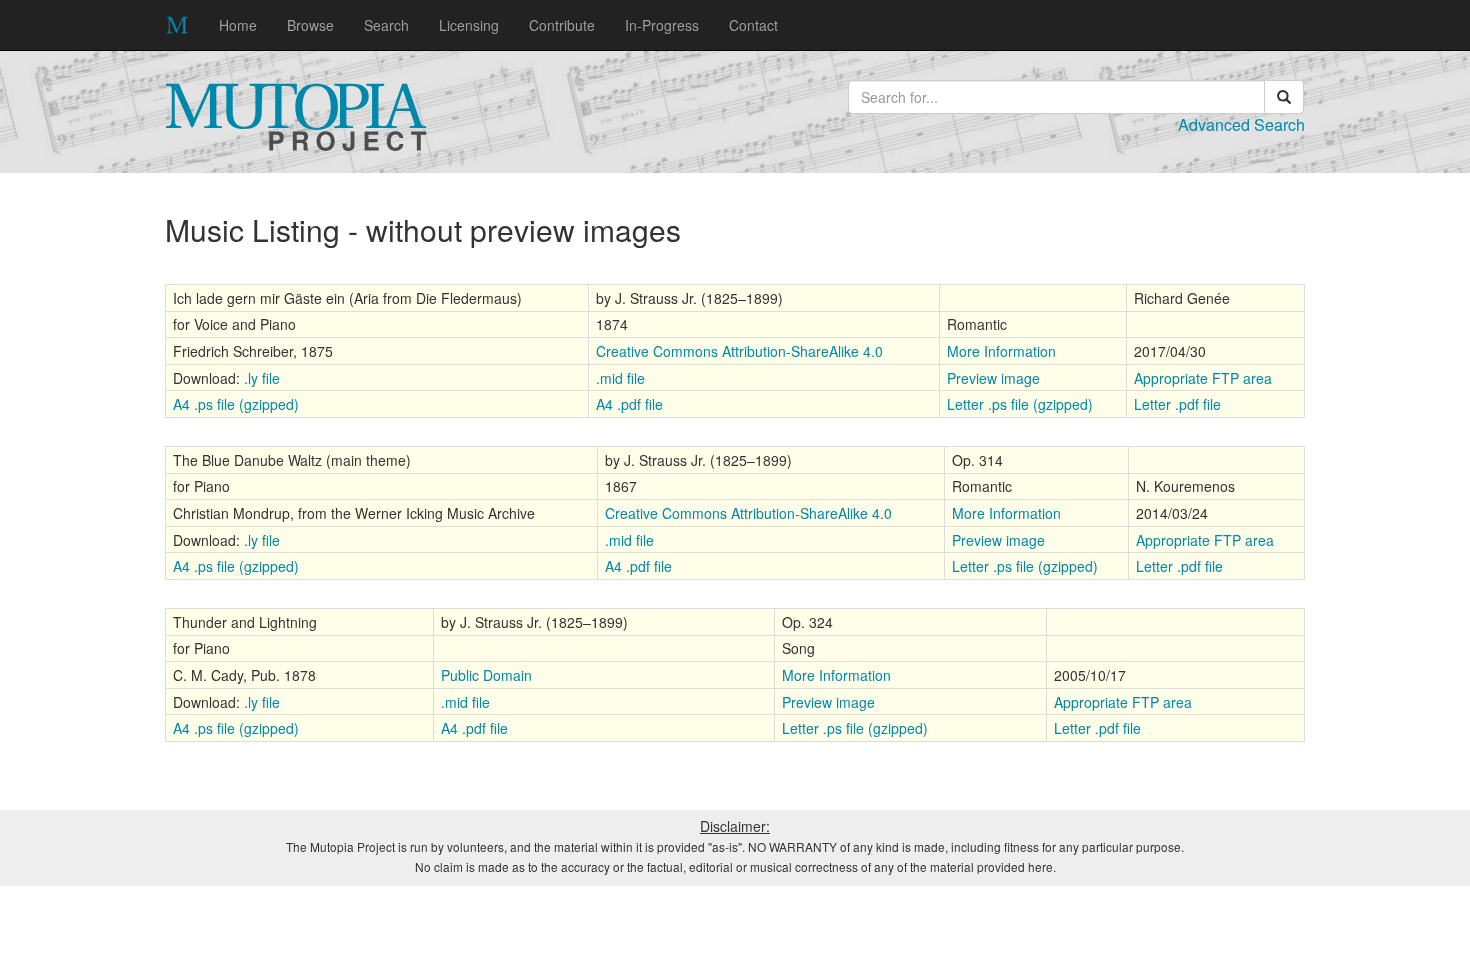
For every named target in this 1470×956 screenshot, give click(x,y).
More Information (1001, 351)
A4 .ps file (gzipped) (236, 404)
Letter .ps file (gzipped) (1020, 404)
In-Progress (662, 25)
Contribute (562, 25)
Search (386, 25)
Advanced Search (1241, 124)
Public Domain (486, 675)
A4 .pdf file (629, 404)
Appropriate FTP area (1203, 378)
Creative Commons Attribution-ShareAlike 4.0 (739, 351)
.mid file (620, 378)
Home (238, 25)
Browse (310, 25)
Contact (753, 25)
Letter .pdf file (1177, 404)
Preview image (993, 378)
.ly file (262, 378)
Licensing (469, 25)
